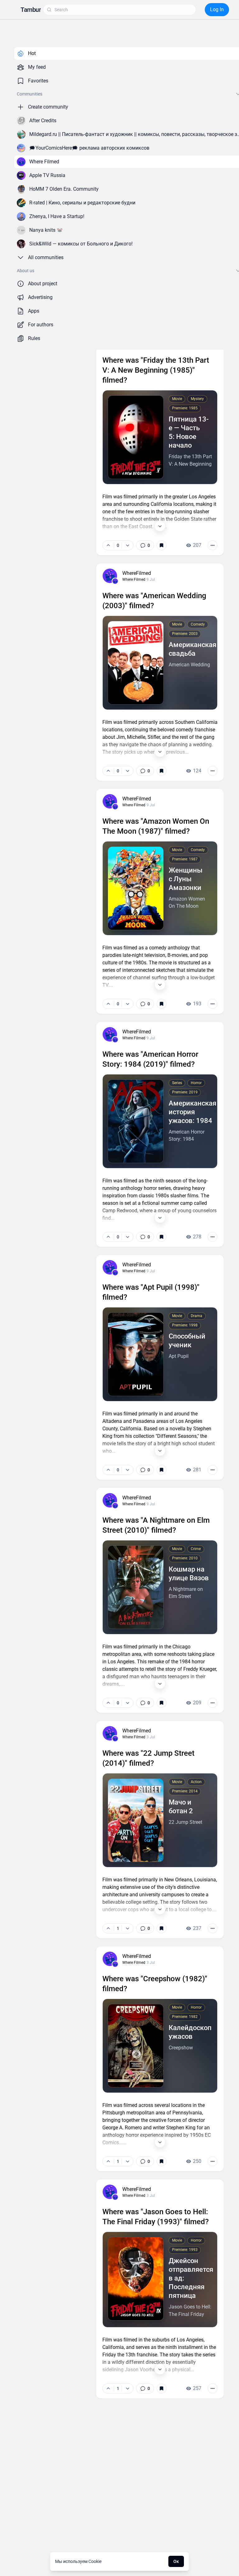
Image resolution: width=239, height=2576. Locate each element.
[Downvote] (127, 545)
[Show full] (160, 526)
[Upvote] (108, 545)
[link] (145, 545)
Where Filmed (134, 580)
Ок (176, 2561)
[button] (31, 10)
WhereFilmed (137, 573)
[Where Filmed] (115, 581)
